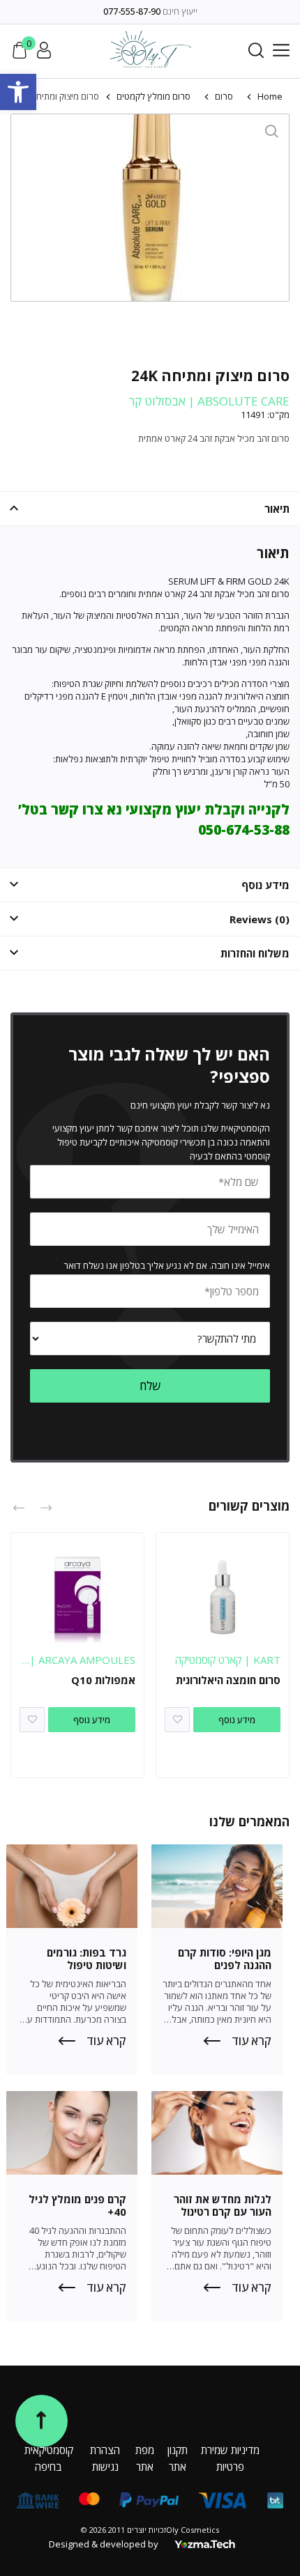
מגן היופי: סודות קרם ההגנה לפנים (225, 1959)
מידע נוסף (237, 1720)
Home (270, 96)
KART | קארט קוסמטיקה (228, 1660)
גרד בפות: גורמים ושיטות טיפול (87, 1959)
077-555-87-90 (132, 11)
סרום (224, 96)
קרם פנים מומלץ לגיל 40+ (77, 2205)
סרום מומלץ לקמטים (153, 96)
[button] (18, 92)
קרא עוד (252, 2041)
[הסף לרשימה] (177, 1720)
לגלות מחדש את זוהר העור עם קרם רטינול (223, 2205)
